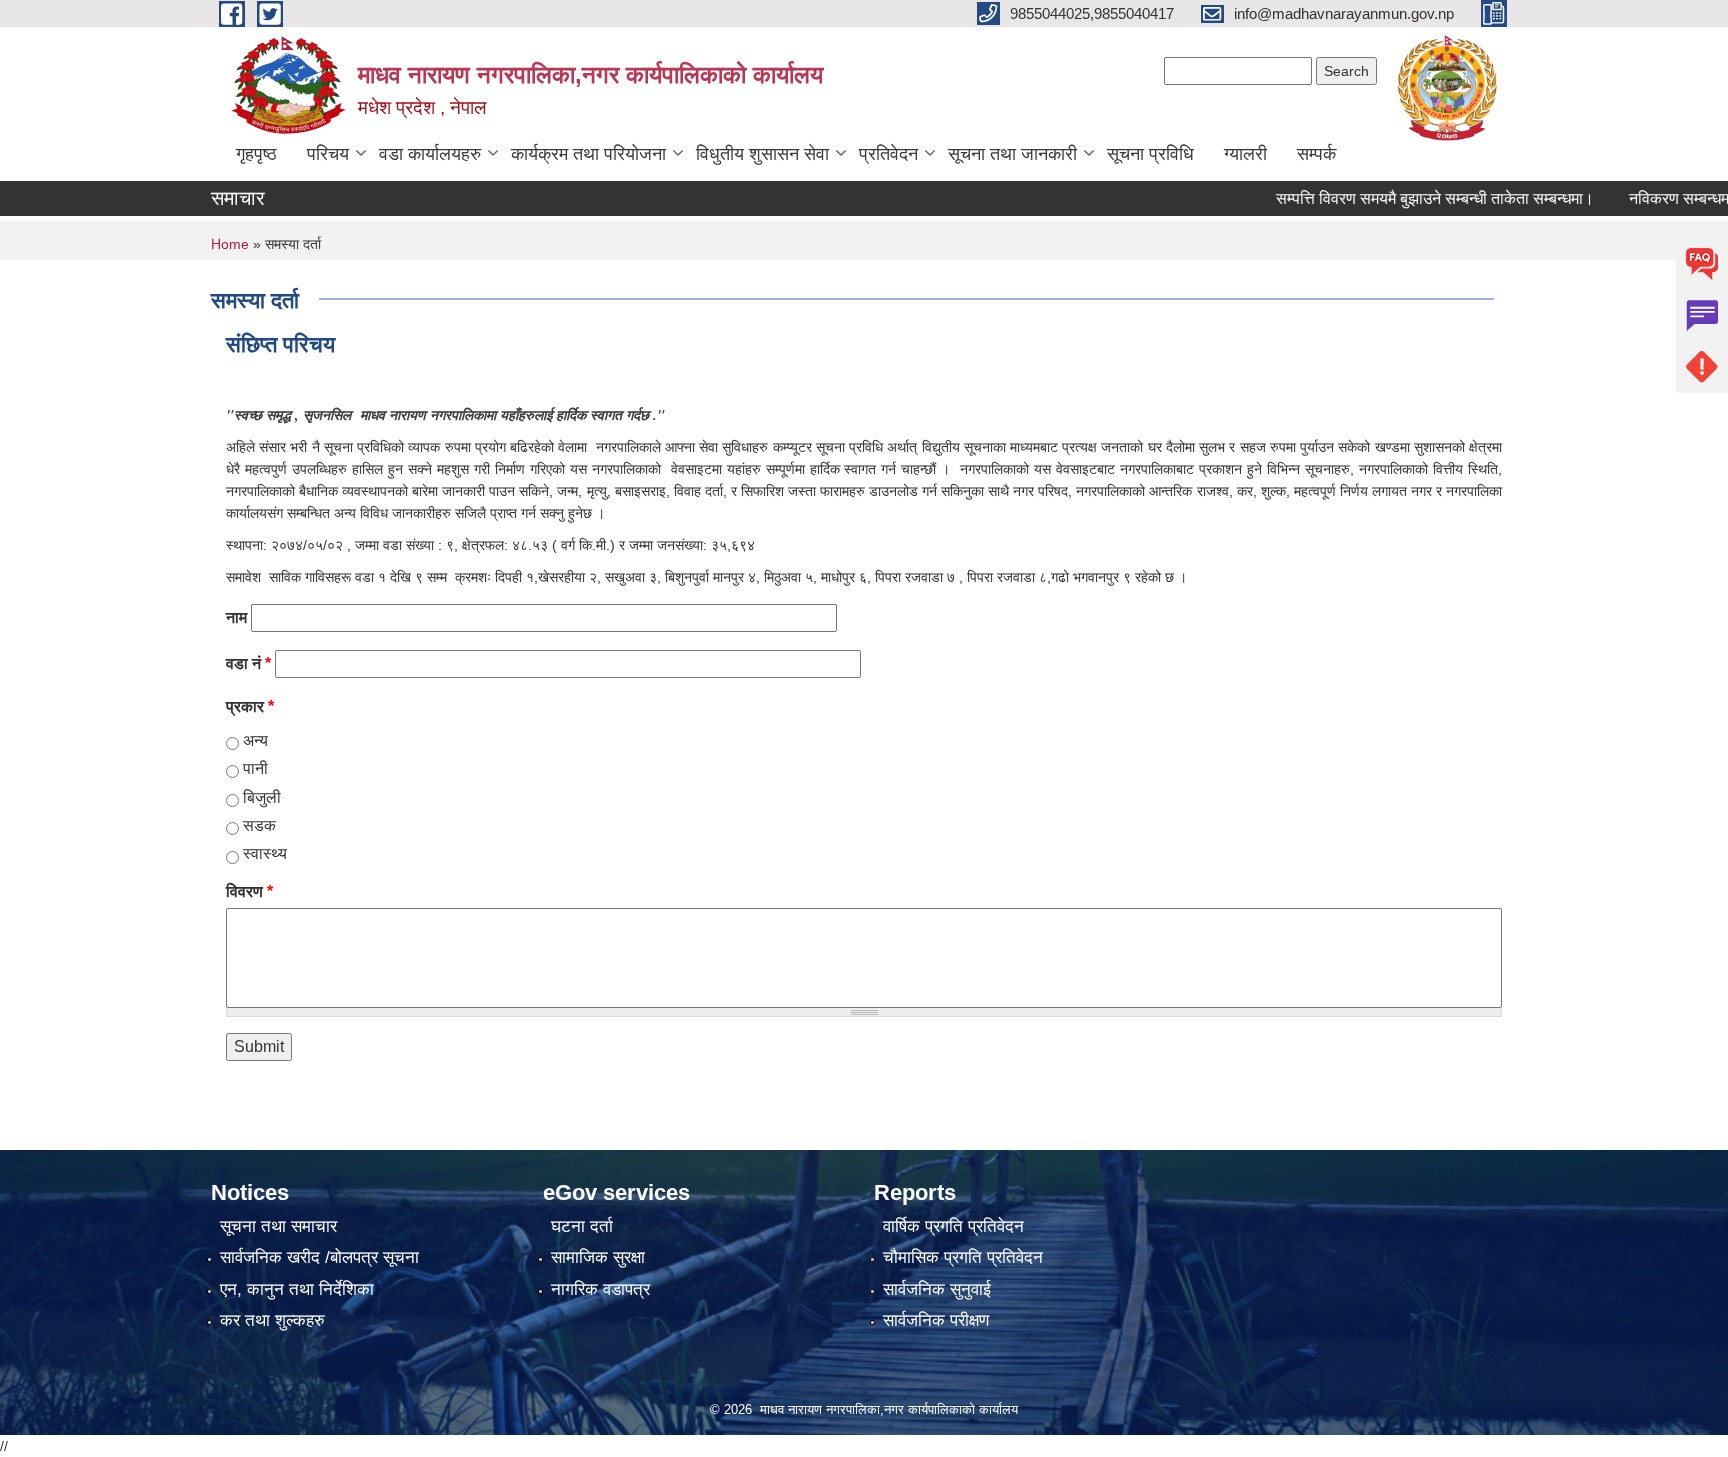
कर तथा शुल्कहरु (272, 1320)
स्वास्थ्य (265, 853)
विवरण (249, 891)
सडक (259, 825)
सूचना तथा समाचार (278, 1226)
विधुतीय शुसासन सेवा (762, 154)
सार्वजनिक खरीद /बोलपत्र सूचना (319, 1257)
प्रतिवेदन (888, 154)
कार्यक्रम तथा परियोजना (588, 154)
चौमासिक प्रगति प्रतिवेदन (963, 1257)
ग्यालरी (1245, 154)
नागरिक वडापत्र (600, 1289)
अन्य (255, 740)
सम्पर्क (1316, 154)
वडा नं (248, 663)
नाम (236, 617)
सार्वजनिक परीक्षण (936, 1320)
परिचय (328, 154)
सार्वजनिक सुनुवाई (937, 1289)
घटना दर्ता (582, 1226)
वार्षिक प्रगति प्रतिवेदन (953, 1226)
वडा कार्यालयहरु (430, 154)
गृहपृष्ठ (256, 154)
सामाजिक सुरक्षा (598, 1257)
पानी (255, 768)
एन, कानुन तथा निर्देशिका (297, 1289)
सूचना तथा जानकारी (1012, 154)
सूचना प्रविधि (1150, 154)
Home (230, 244)
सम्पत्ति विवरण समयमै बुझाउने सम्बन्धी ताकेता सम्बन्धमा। (1407, 198)
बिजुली (262, 797)
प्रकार (250, 706)
